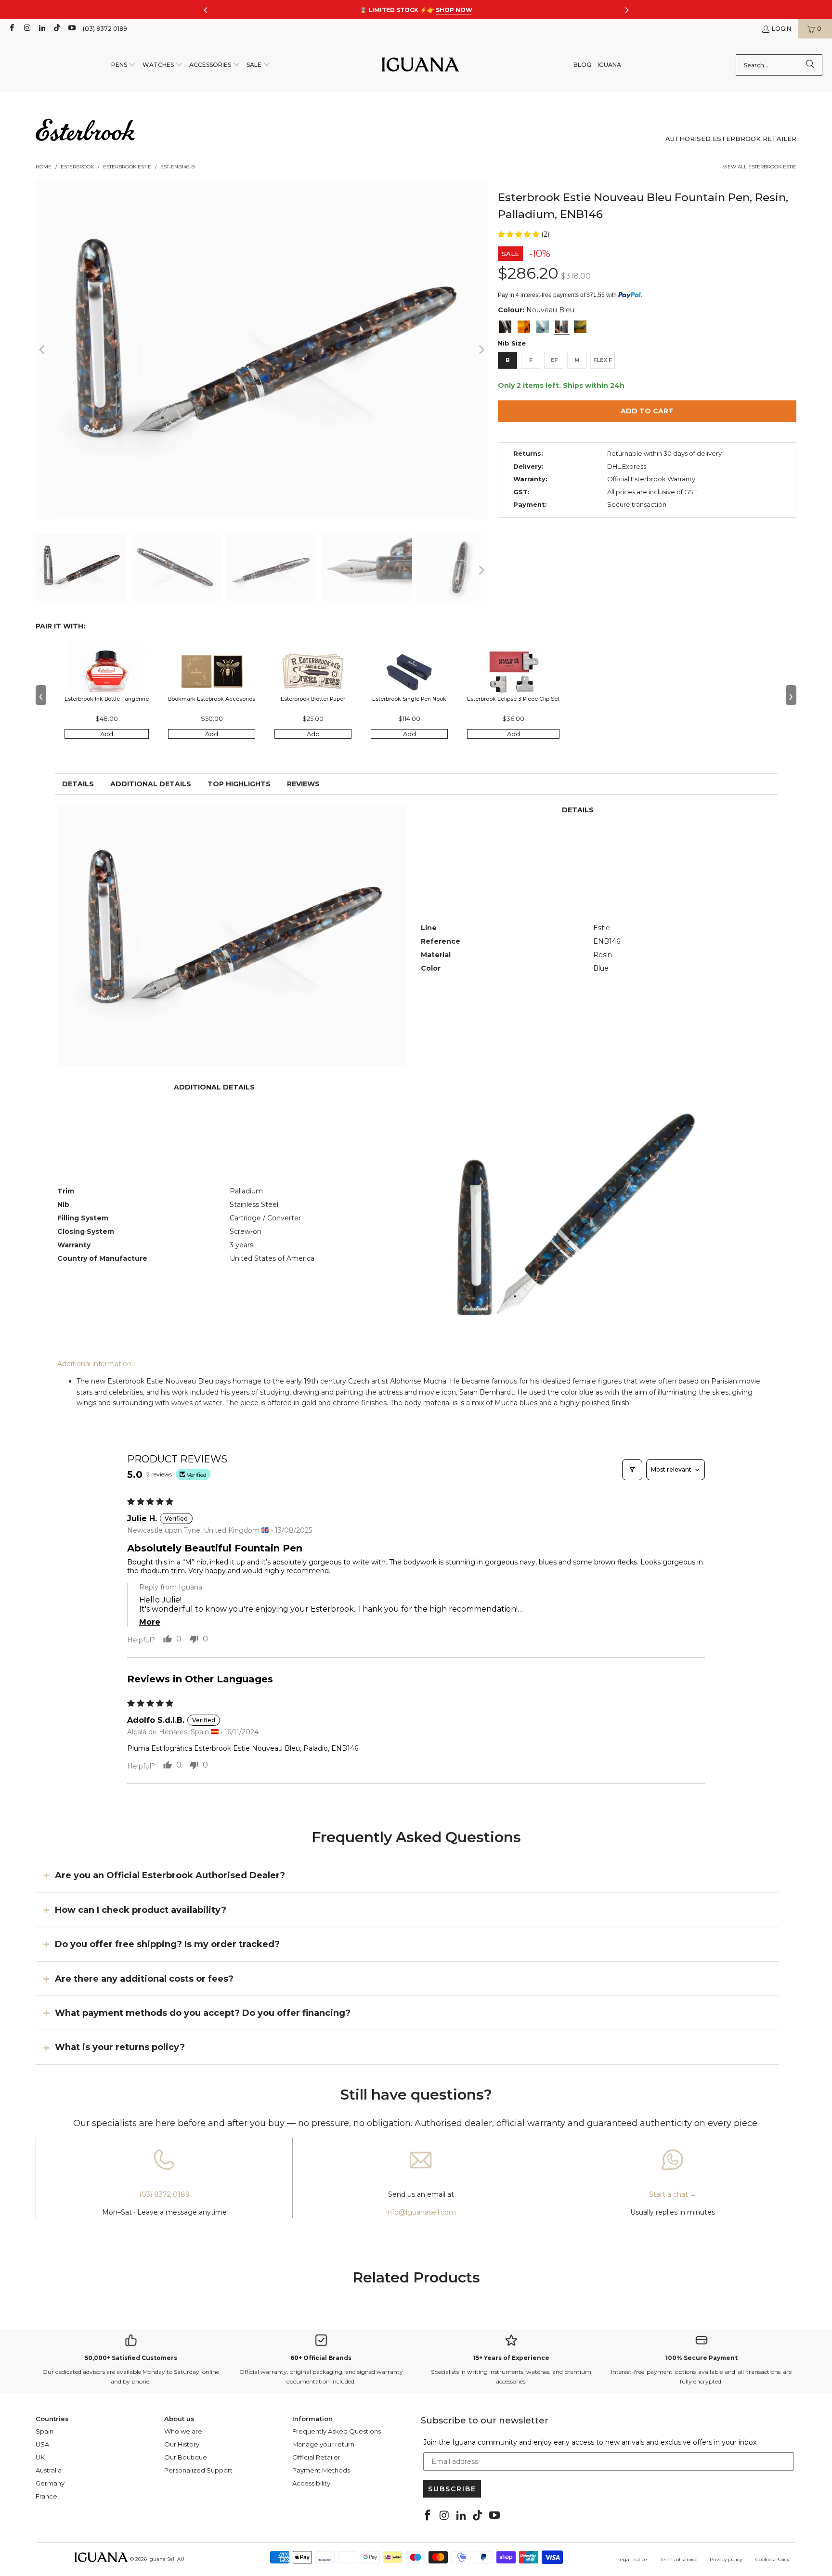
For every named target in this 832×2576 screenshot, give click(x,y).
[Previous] (43, 350)
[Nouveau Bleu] (561, 327)
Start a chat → (673, 2194)
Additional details (151, 784)
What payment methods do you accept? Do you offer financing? (203, 2013)
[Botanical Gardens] (580, 327)
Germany (50, 2483)
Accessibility (311, 2483)
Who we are (183, 2431)
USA (42, 2444)
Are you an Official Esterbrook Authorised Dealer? (170, 1875)
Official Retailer (316, 2457)
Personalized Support (198, 2470)
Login (781, 29)
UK (40, 2457)
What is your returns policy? (120, 2047)
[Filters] (632, 1470)
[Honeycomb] (524, 327)
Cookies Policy (772, 2559)
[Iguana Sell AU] (420, 65)
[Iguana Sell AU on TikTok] (57, 29)
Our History (182, 2444)
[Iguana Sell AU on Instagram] (26, 29)
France (46, 2496)
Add (107, 734)
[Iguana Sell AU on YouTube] (71, 29)
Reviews (303, 784)
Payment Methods (321, 2470)
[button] (124, 65)
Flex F (603, 360)
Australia (49, 2470)
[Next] (481, 350)
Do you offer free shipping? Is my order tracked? (167, 1944)
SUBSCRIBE (452, 2489)
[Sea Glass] (543, 327)
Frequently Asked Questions (337, 2431)
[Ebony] (505, 327)
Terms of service (679, 2559)
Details (78, 784)
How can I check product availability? (141, 1910)
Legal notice (632, 2559)
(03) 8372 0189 (105, 29)
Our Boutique (186, 2457)
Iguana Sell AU (166, 2559)
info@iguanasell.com (421, 2212)
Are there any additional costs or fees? (144, 1978)
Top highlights (239, 784)
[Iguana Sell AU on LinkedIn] (42, 29)
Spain (45, 2431)
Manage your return (323, 2444)
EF (554, 360)
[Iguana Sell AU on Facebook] (11, 29)
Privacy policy (726, 2559)
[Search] (810, 65)
